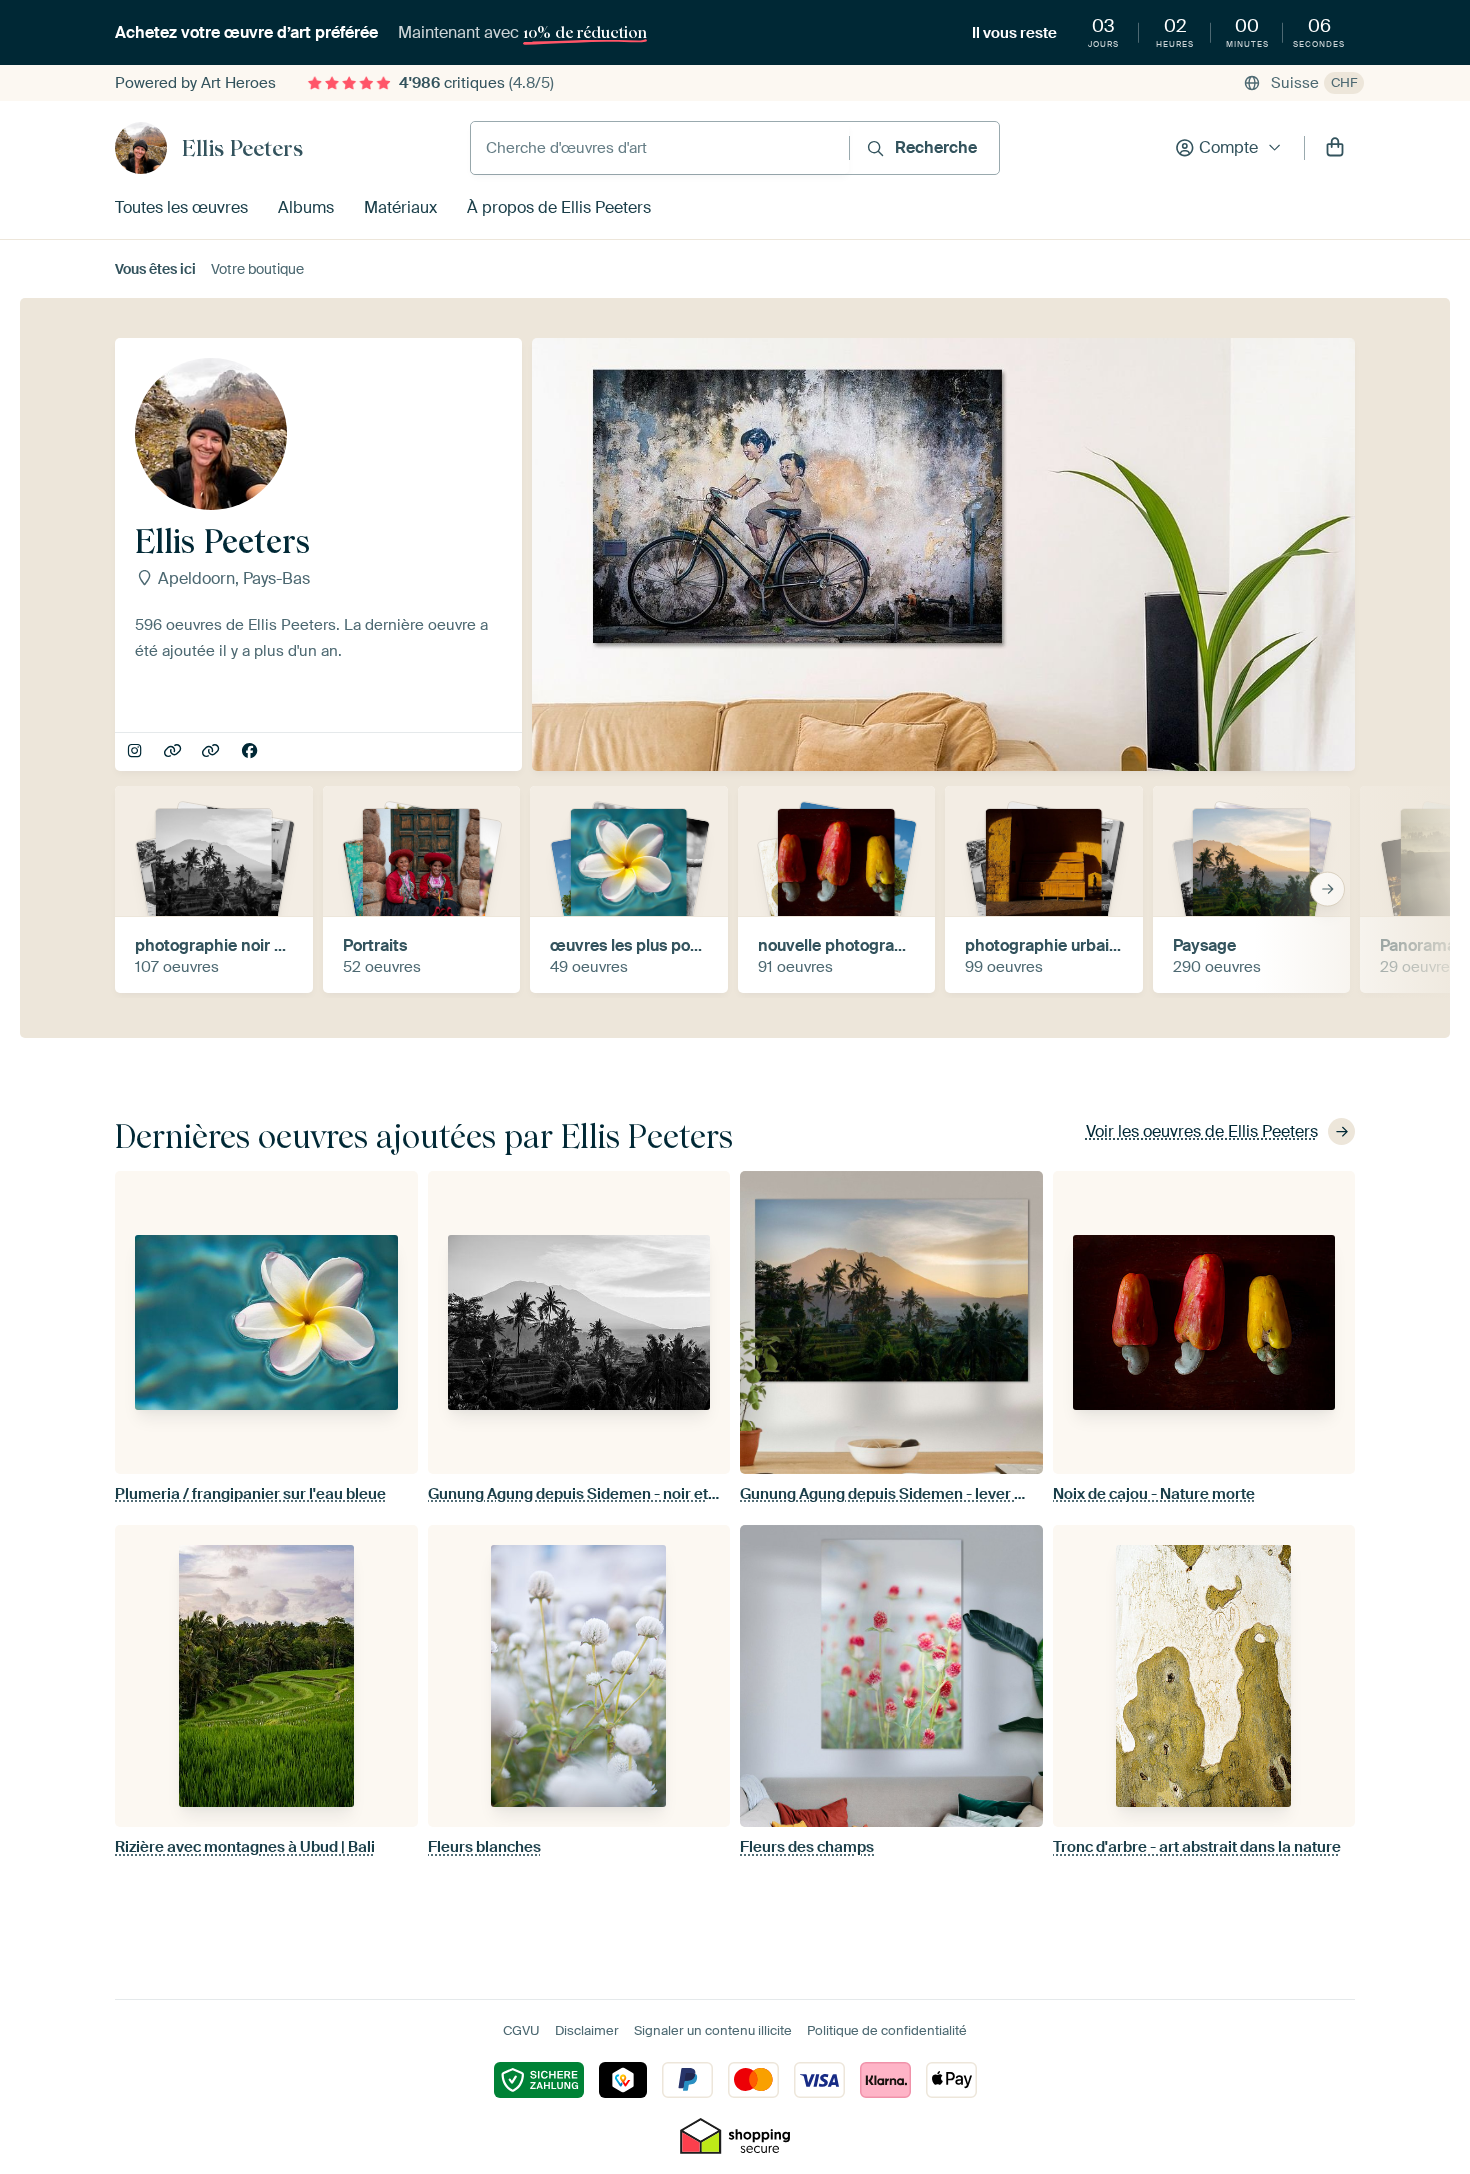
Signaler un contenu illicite (713, 2030)
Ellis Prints (212, 752)
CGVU (521, 2030)
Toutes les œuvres (181, 207)
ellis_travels (136, 752)
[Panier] (1335, 148)
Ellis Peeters (242, 148)
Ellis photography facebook (251, 752)
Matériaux (400, 207)
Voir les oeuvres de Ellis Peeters (1202, 1131)
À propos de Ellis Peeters (559, 207)
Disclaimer (587, 2030)
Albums (306, 207)
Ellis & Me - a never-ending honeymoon (174, 752)
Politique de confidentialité (887, 2030)
